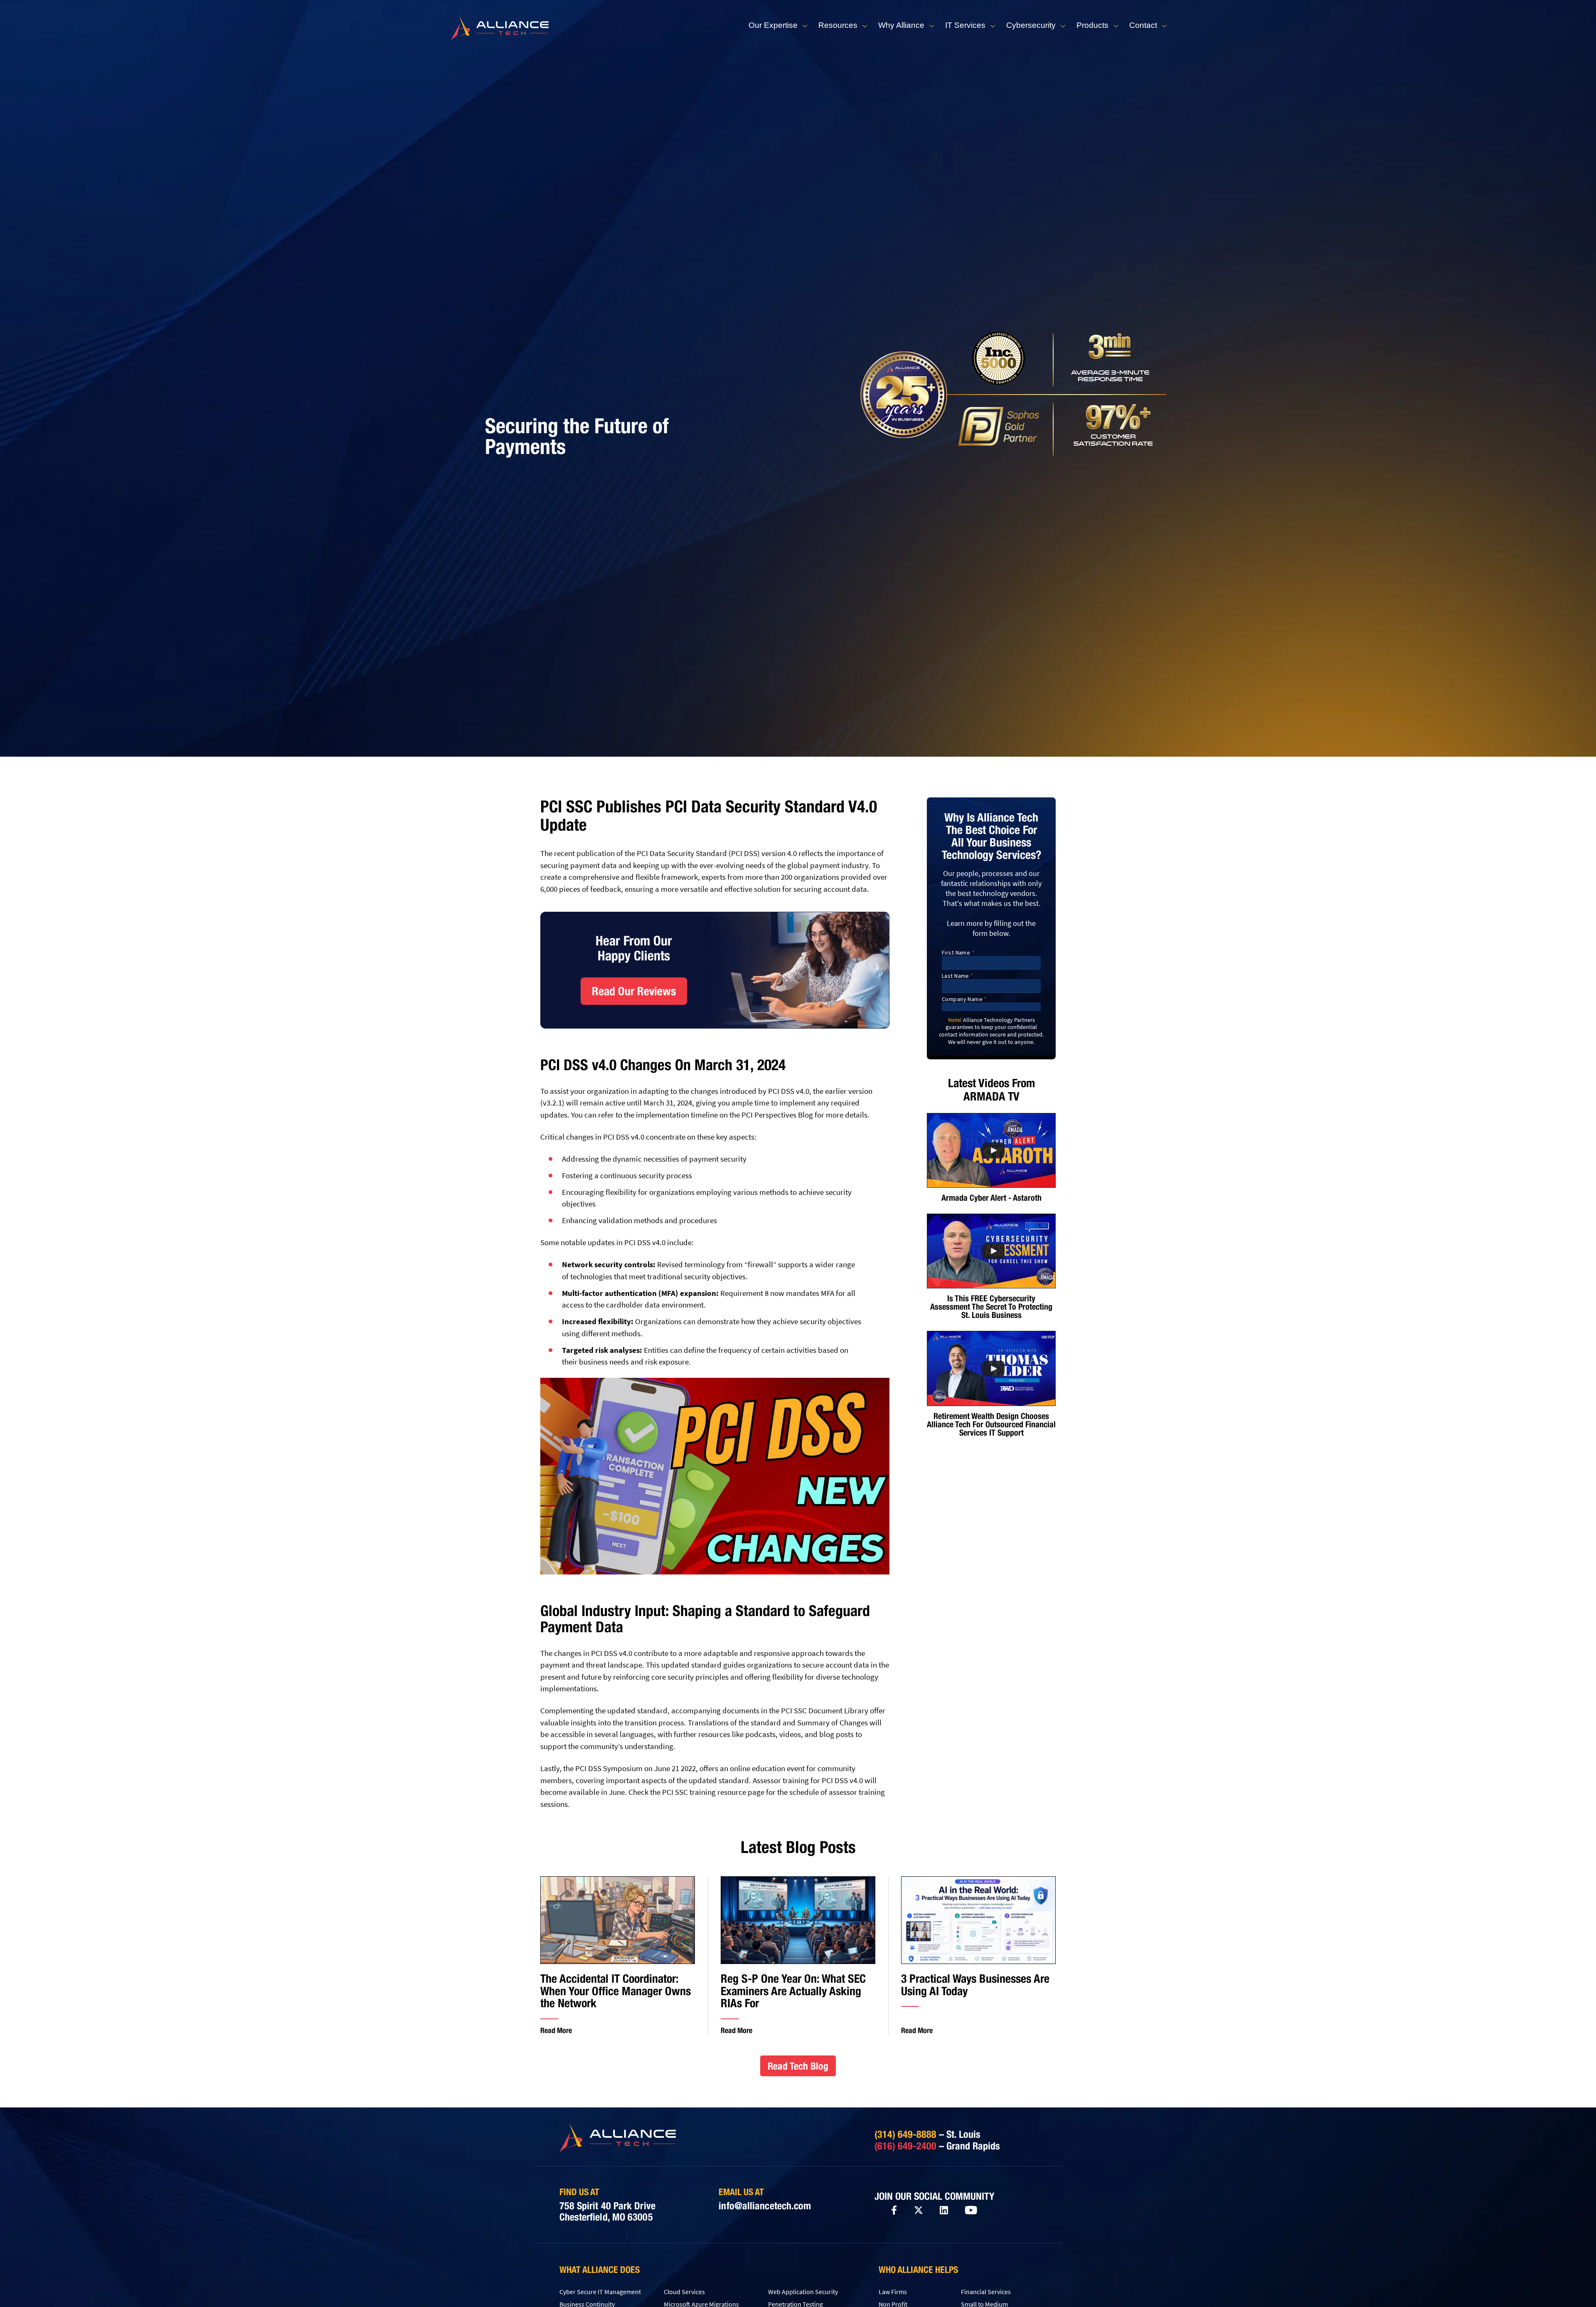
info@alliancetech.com (765, 2206)
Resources (838, 25)
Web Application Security (803, 2292)
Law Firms (893, 2292)
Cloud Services (684, 2292)
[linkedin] (944, 2211)
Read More (556, 2030)
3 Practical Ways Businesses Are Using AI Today (975, 1985)
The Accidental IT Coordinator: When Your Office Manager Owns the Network (616, 1991)
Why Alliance (901, 25)
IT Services (965, 25)
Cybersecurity (1031, 25)
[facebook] (894, 2210)
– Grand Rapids (937, 2146)
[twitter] (919, 2210)
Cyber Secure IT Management (600, 2292)
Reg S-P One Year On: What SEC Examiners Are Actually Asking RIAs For (793, 1991)
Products (1092, 25)
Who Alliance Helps (918, 2270)
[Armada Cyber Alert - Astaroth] (991, 1150)
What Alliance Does (600, 2270)
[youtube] (971, 2211)
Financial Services (986, 2292)
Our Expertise (773, 25)
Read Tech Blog (798, 2066)
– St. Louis (927, 2134)
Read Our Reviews (634, 991)
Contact (1143, 25)
